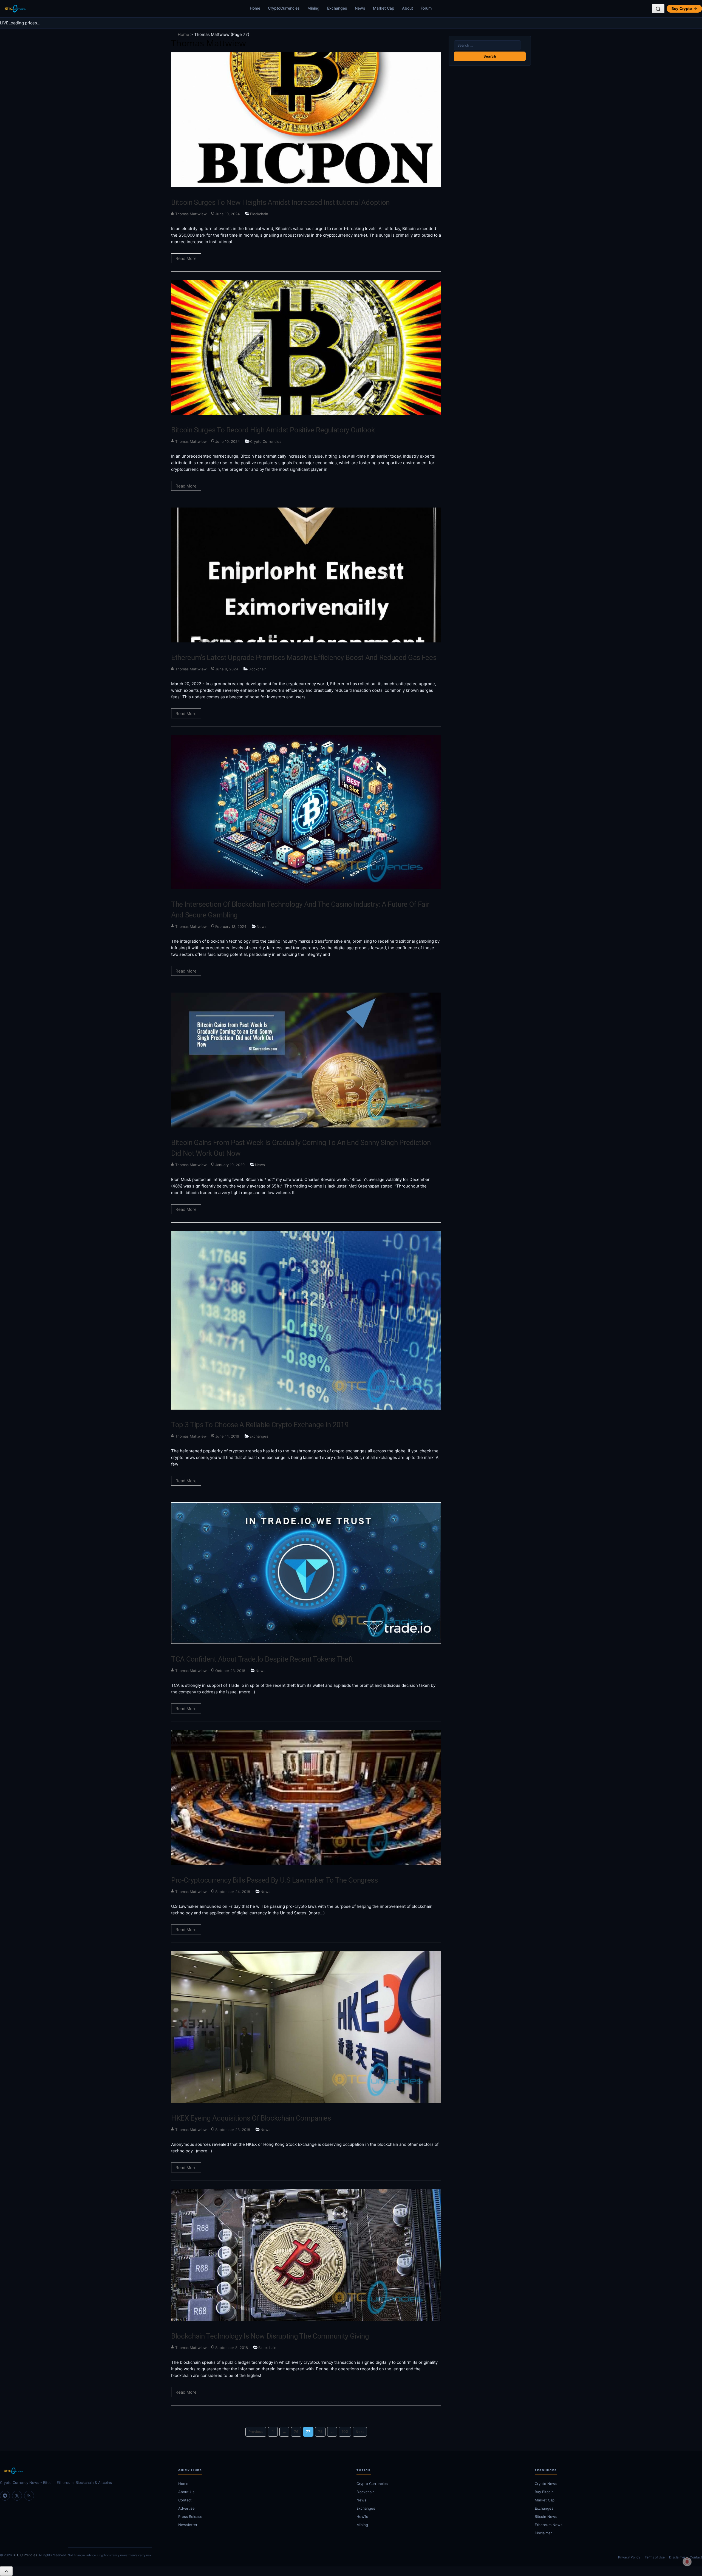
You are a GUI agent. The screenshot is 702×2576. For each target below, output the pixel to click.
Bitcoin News (546, 2517)
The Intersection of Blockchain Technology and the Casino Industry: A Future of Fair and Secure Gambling (300, 910)
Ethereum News (549, 2525)
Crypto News (546, 2484)
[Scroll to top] (6, 2571)
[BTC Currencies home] (84, 2471)
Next (360, 2432)
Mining (313, 8)
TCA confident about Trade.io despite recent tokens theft (262, 1659)
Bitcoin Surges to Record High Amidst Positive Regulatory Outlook (273, 430)
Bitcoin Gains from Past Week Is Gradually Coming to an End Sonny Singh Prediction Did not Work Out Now (301, 1148)
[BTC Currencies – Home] (15, 9)
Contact (185, 2500)
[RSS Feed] (29, 2496)
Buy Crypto (684, 8)
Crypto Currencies (266, 441)
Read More (186, 258)
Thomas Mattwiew (191, 214)
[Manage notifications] (687, 2562)
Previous (256, 2432)
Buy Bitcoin (544, 2492)
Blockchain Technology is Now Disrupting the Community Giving (270, 2336)
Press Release (190, 2517)
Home (255, 8)
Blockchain (259, 214)
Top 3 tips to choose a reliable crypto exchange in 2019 (260, 1425)
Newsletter (188, 2525)
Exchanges (337, 8)
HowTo (362, 2517)
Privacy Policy (629, 2557)
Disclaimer (543, 2533)
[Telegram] (5, 2496)
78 (320, 2432)
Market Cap (384, 8)
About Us (186, 2492)
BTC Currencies (25, 2555)
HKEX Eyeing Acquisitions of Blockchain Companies (251, 2118)
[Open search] (658, 9)
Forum (426, 8)
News (360, 8)
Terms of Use (655, 2557)
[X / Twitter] (17, 2496)
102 (345, 2432)
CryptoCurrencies (284, 8)
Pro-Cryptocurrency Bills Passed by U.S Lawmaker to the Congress (274, 1880)
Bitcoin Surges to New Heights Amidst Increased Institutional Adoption (280, 202)
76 (296, 2432)
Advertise (186, 2508)
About (407, 8)
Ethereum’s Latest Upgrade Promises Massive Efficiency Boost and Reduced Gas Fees (304, 658)
